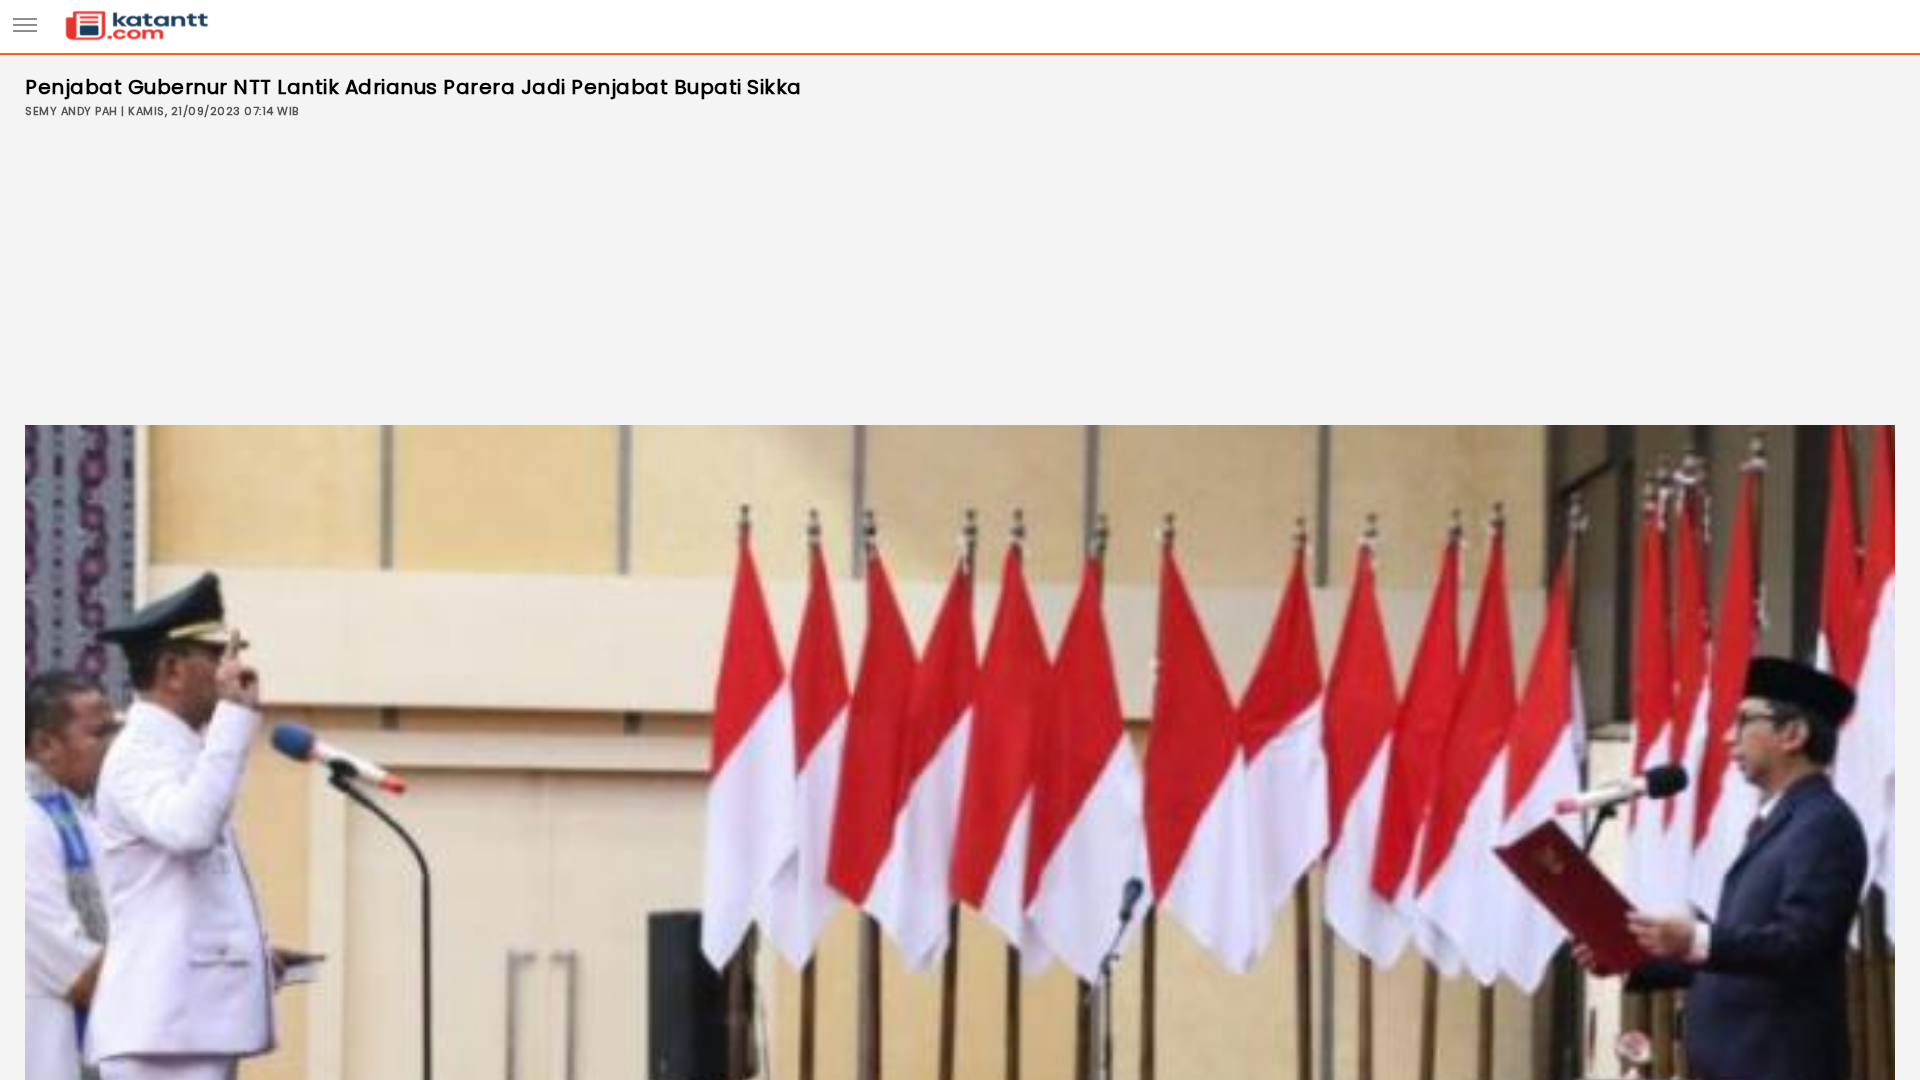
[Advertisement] (960, 275)
